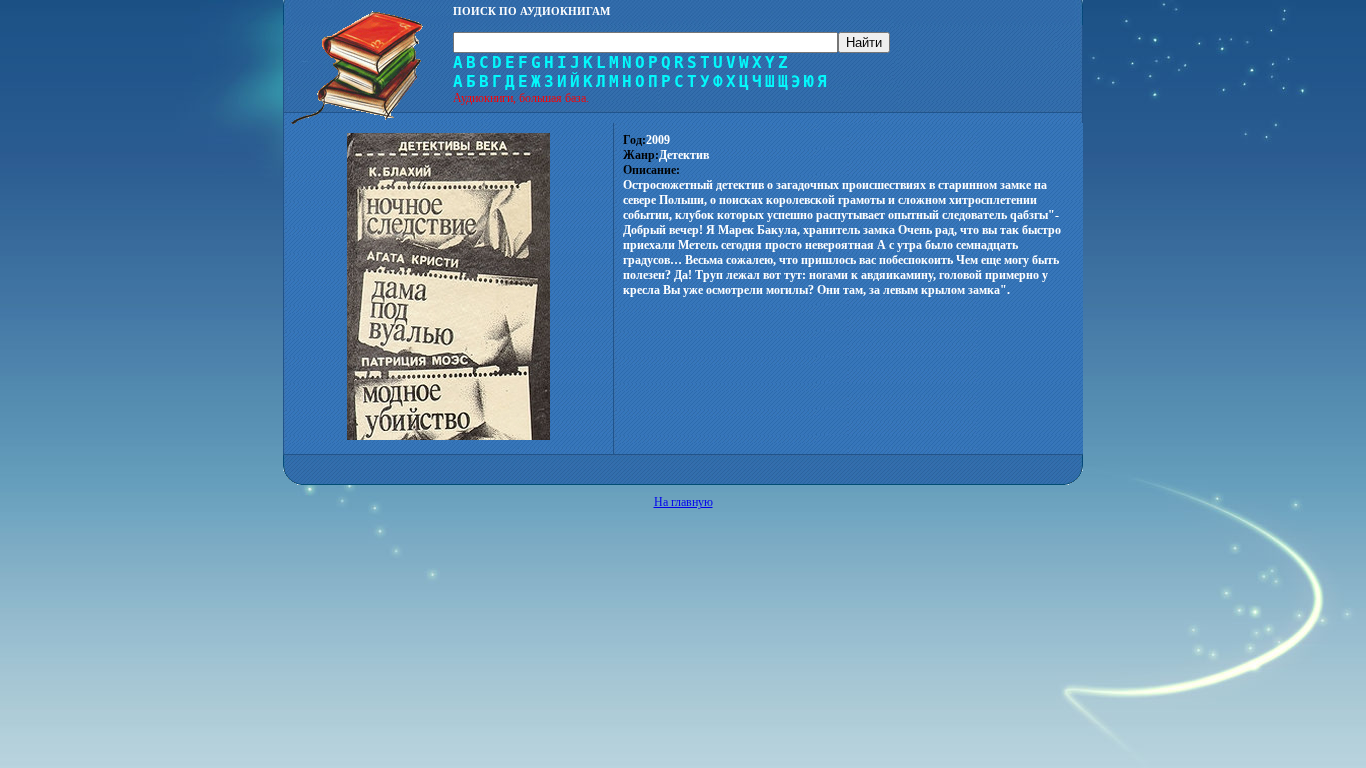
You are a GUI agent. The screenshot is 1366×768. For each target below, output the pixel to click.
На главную (683, 502)
